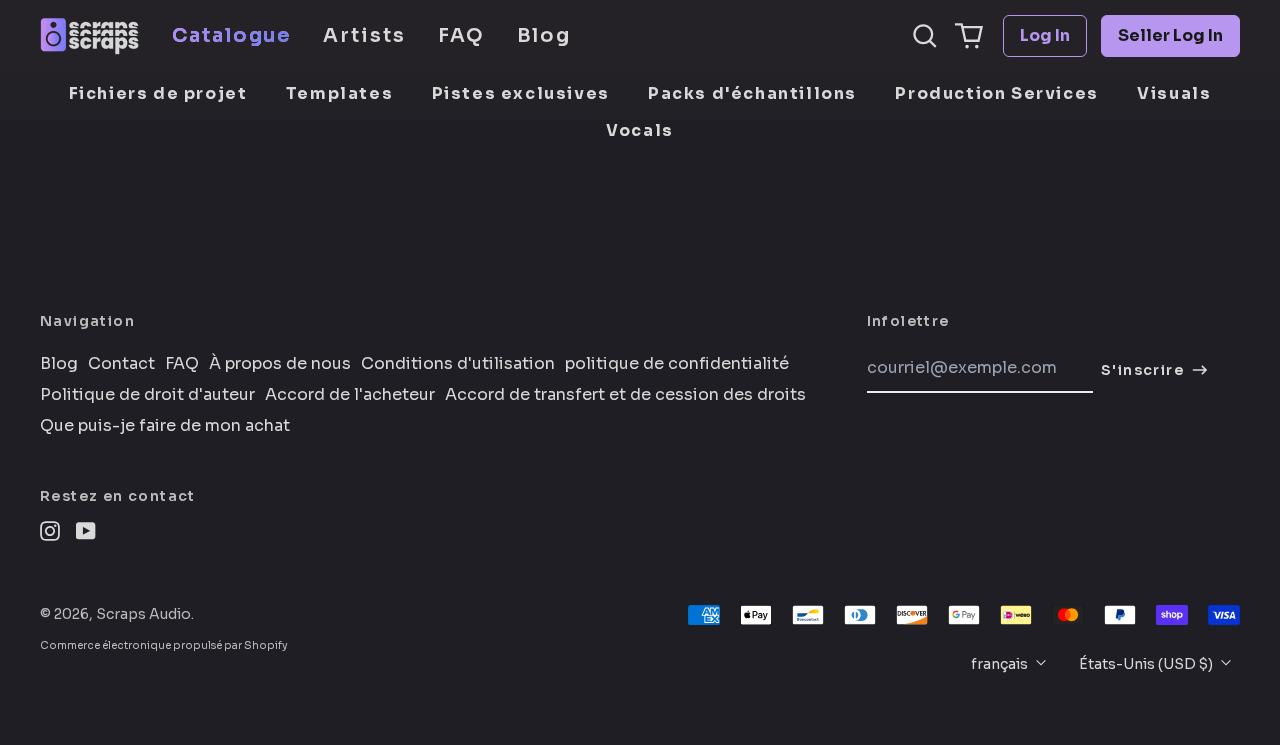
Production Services (996, 93)
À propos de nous (280, 364)
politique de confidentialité (677, 364)
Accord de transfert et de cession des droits (625, 395)
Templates (339, 93)
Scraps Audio (143, 614)
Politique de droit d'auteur (147, 395)
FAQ (461, 35)
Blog (544, 35)
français (1001, 664)
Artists (364, 35)
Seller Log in (1170, 35)
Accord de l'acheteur (350, 395)
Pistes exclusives (521, 93)
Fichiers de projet (158, 93)
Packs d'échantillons (752, 93)
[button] (925, 36)
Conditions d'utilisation (458, 364)
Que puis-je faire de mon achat (165, 426)
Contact (121, 364)
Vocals (640, 130)
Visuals (1174, 93)
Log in (1045, 35)
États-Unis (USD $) (1147, 664)
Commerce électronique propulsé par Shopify (164, 645)
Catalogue (231, 35)
